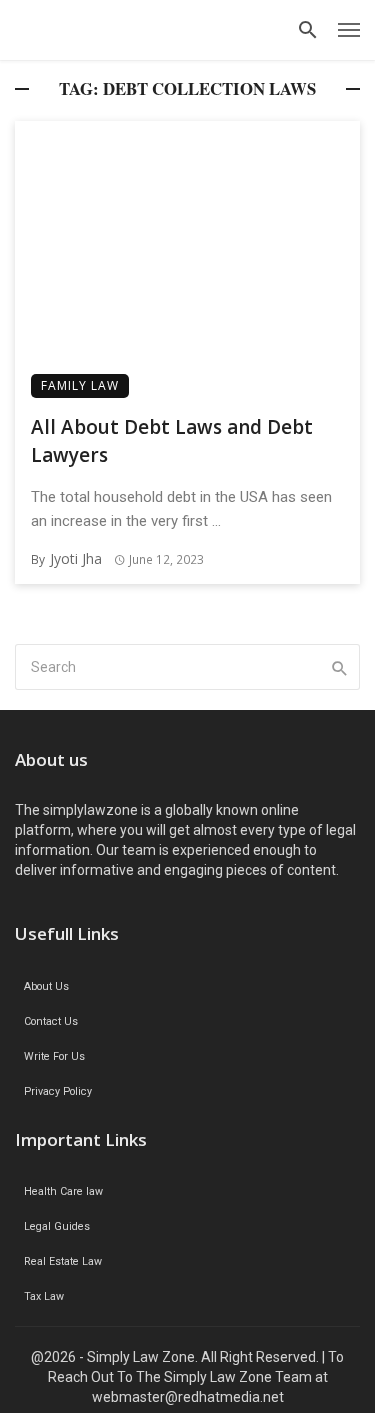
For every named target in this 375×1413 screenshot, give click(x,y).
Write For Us (54, 1056)
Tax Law (44, 1296)
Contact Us (51, 1021)
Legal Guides (57, 1226)
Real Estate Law (63, 1261)
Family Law (80, 385)
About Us (46, 986)
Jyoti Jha (76, 558)
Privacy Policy (58, 1091)
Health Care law (63, 1191)
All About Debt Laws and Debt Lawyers (172, 441)
